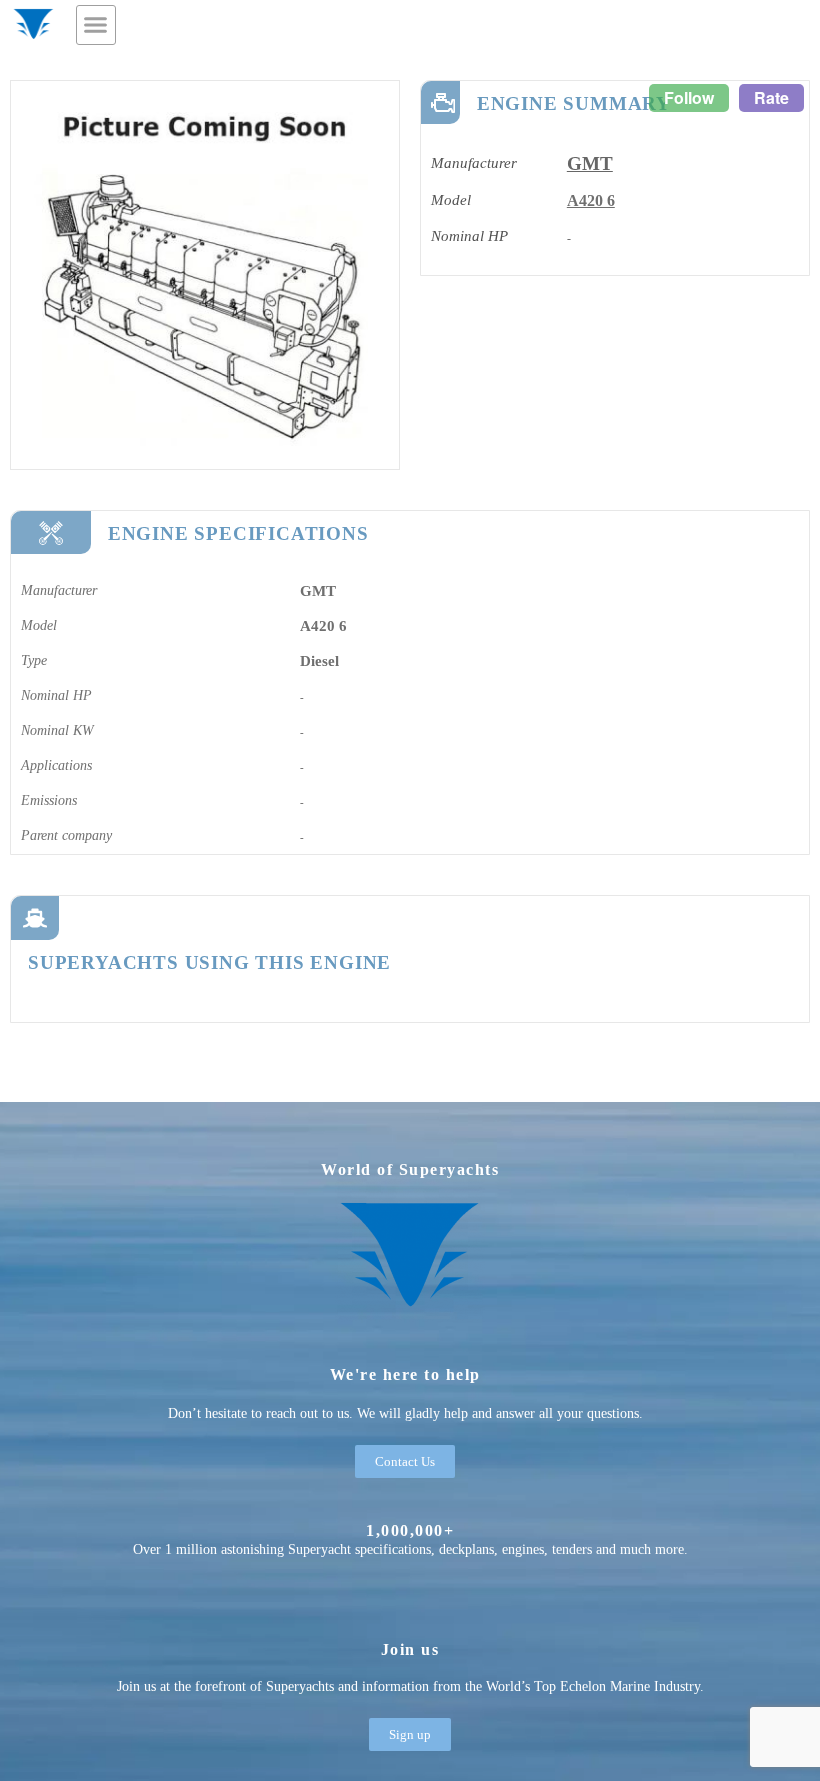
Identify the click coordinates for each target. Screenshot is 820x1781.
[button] (96, 25)
